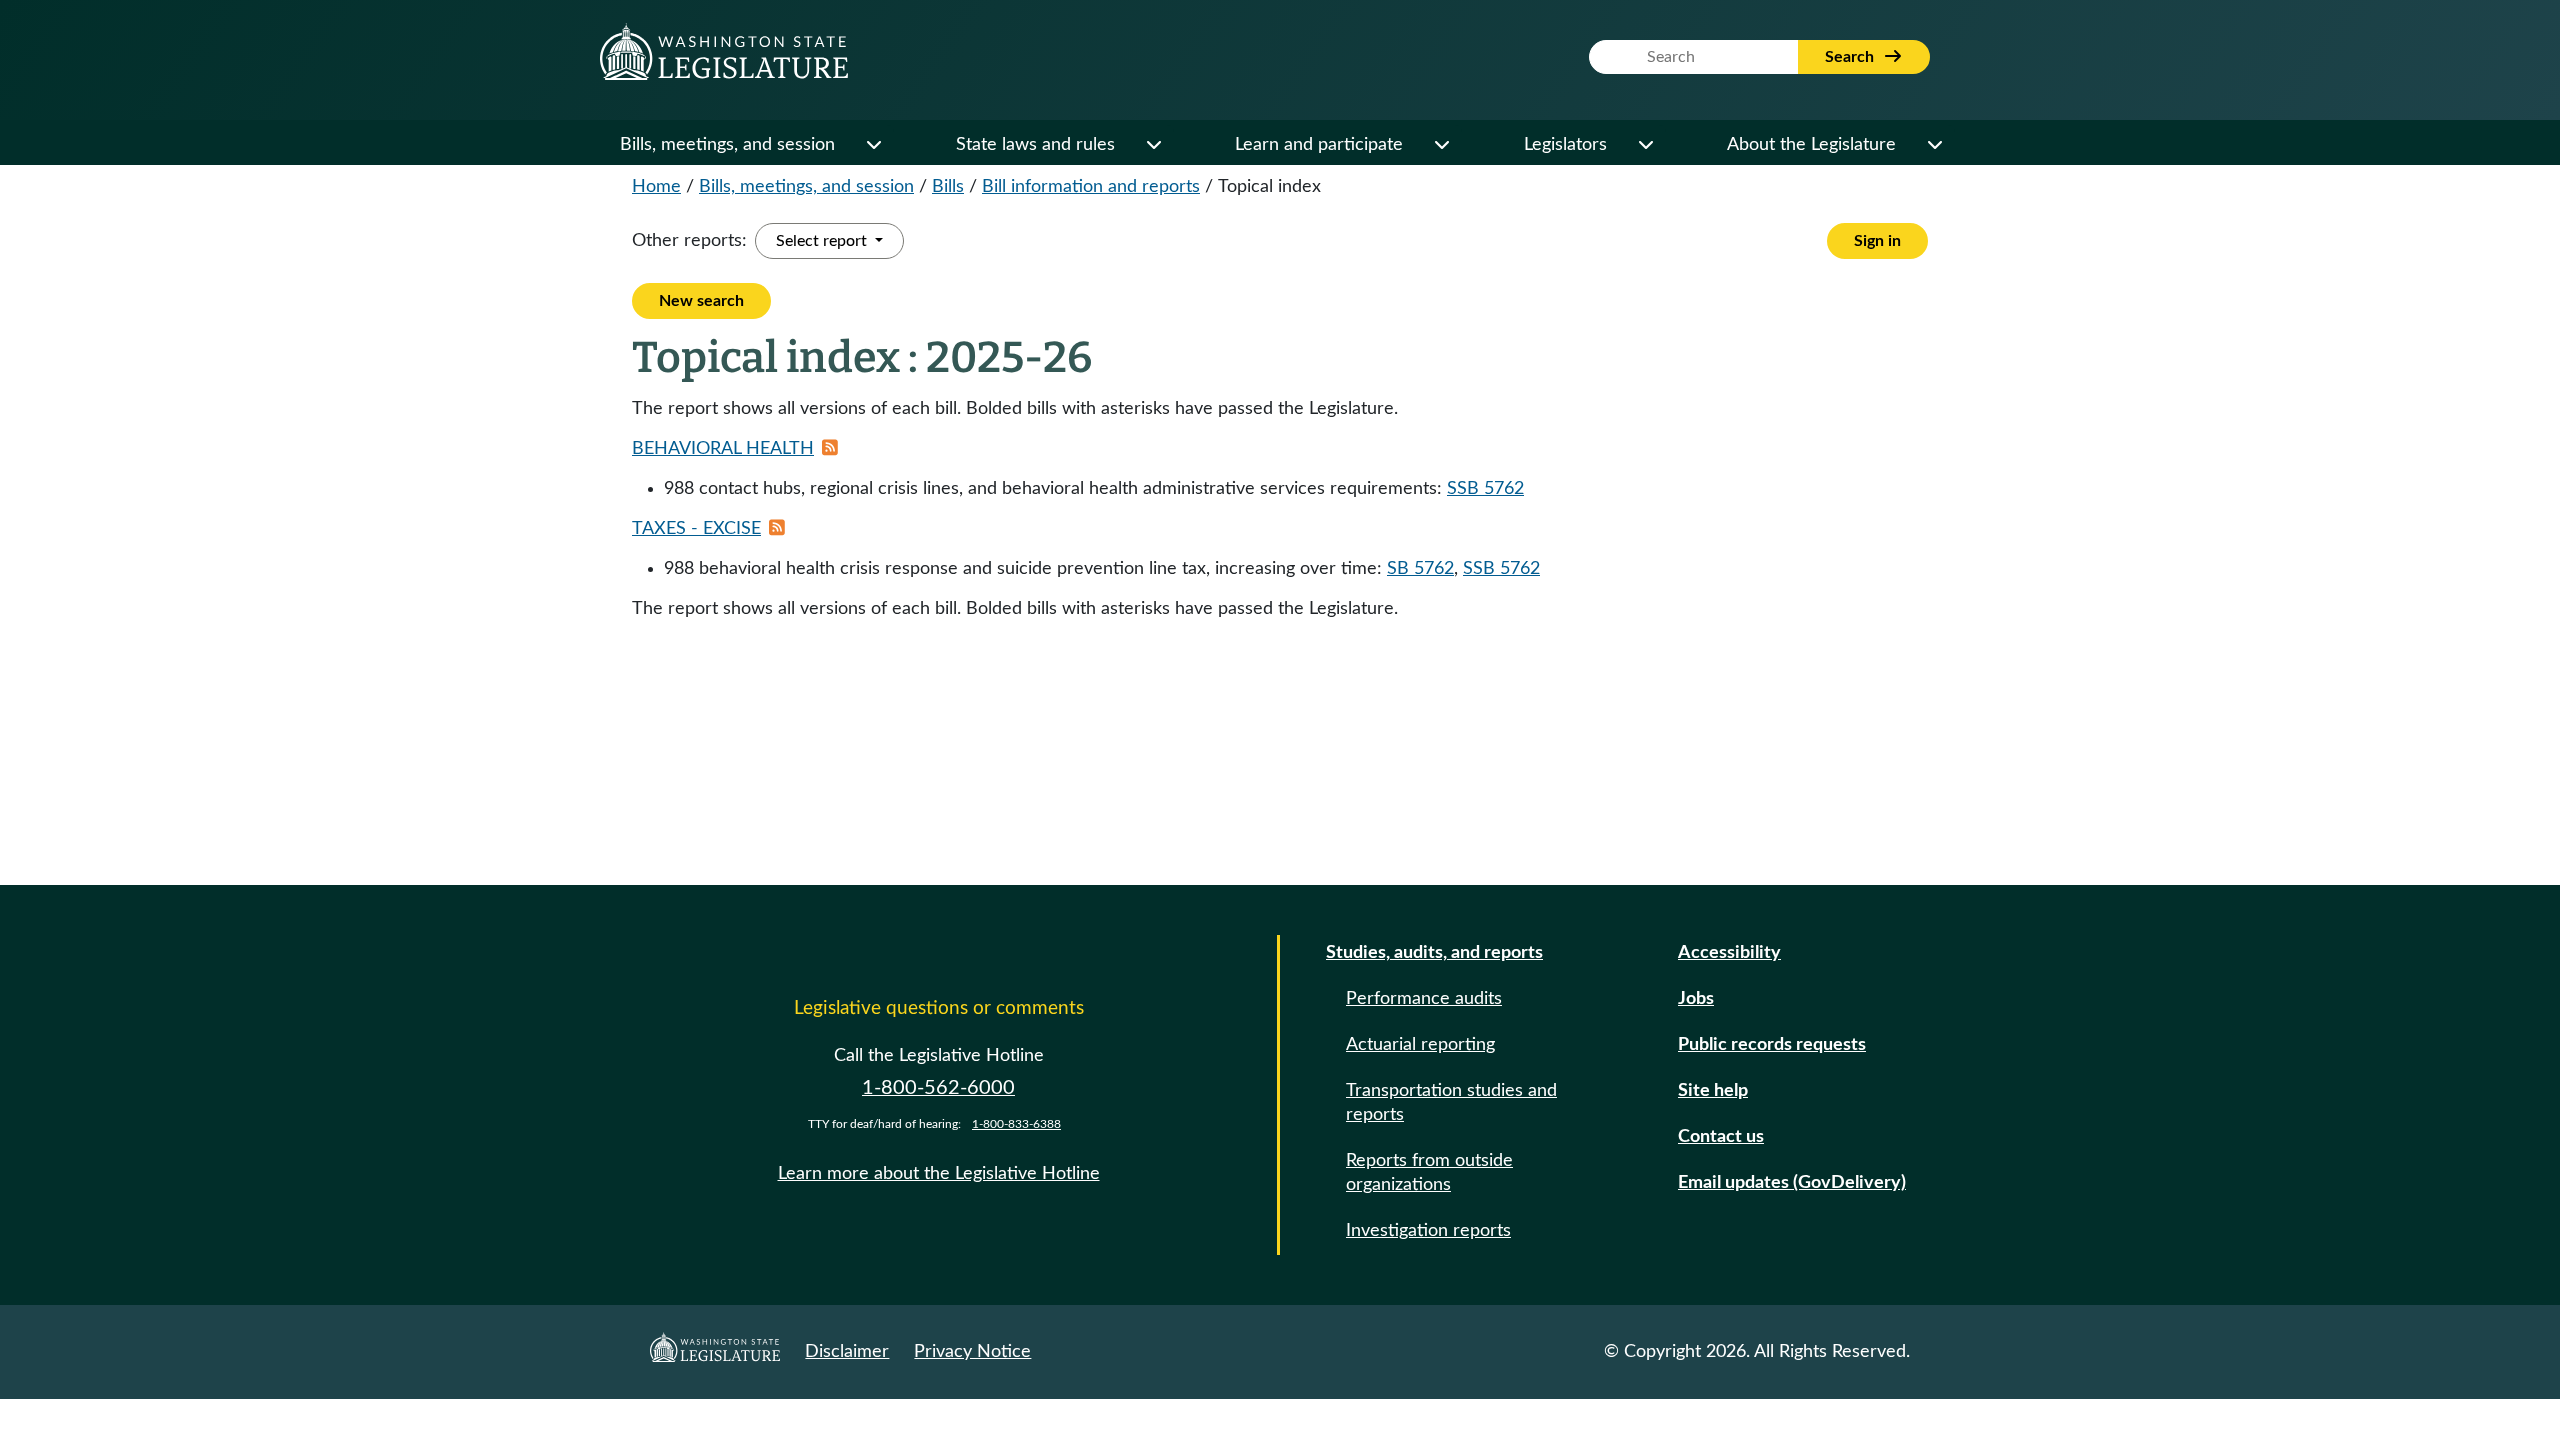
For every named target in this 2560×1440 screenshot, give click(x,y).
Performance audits (1424, 999)
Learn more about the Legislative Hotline (939, 1174)
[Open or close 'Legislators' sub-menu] (1645, 145)
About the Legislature (1811, 145)
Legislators (1565, 145)
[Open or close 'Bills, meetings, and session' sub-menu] (873, 145)
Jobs (1696, 999)
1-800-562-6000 (938, 1088)
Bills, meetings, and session (727, 145)
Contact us (1721, 1137)
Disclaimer (847, 1352)
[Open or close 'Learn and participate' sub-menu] (1441, 145)
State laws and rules (1035, 145)
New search (701, 301)
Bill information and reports (1091, 187)
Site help (1713, 1091)
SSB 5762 (1485, 489)
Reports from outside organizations (1429, 1173)
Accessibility (1729, 953)
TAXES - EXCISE (696, 529)
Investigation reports (1428, 1231)
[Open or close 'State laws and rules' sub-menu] (1153, 145)
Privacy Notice (972, 1352)
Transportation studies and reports (1451, 1103)
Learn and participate (1319, 145)
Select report (823, 241)
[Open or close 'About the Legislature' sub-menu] (1934, 145)
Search (1851, 57)
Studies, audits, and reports (1434, 953)
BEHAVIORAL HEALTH (723, 449)
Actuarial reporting (1420, 1045)
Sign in (1877, 241)
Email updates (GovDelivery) (1792, 1183)
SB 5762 (1420, 569)
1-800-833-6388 (1016, 1124)
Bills (948, 187)
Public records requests (1772, 1045)
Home (656, 187)
